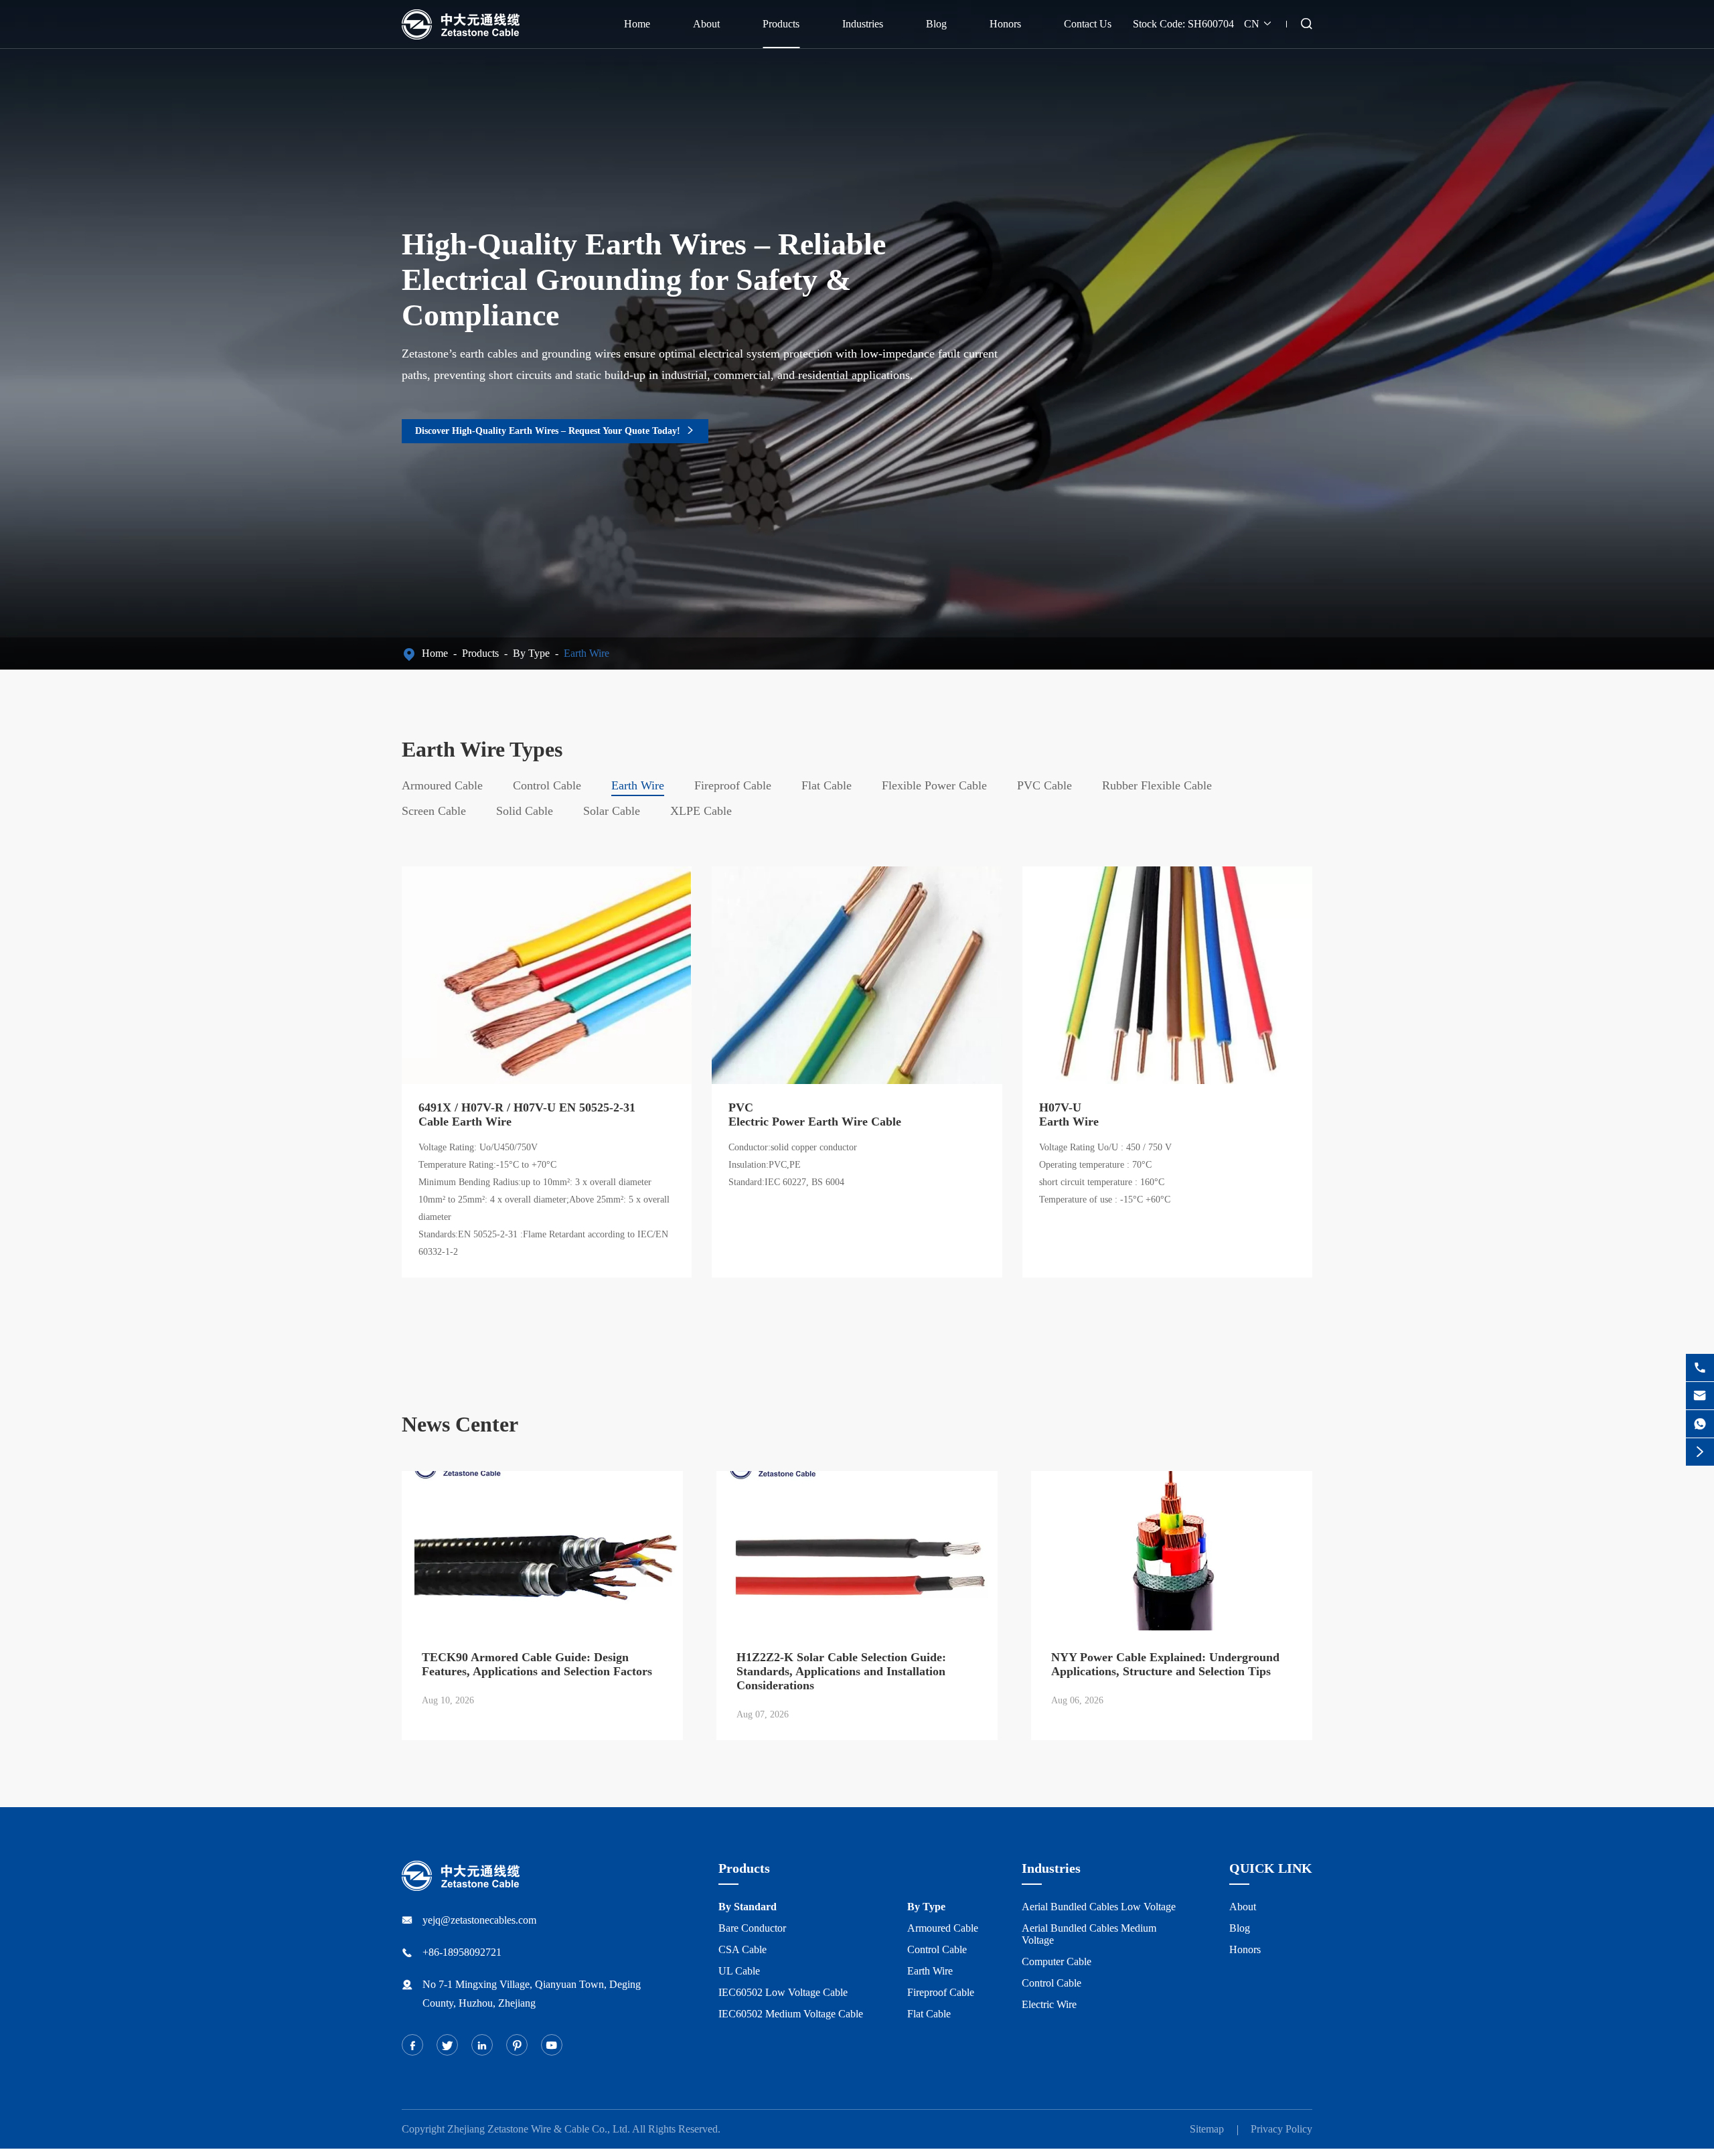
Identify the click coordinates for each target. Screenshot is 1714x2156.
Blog (936, 24)
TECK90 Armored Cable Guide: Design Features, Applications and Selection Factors (537, 1664)
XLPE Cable (701, 811)
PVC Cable (1044, 785)
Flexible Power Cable (934, 785)
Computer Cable (1057, 1961)
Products (781, 24)
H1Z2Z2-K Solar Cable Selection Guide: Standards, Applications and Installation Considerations (841, 1671)
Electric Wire (1049, 2004)
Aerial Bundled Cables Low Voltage (1099, 1907)
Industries (863, 24)
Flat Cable (827, 785)
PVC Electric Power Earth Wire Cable (815, 1114)
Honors (1005, 24)
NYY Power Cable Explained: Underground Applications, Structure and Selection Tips (1165, 1664)
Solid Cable (525, 811)
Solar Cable (612, 811)
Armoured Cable (442, 785)
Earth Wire (587, 653)
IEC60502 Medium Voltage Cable (791, 2014)
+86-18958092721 (462, 1952)
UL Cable (739, 1971)
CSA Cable (743, 1949)
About (706, 24)
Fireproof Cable (733, 785)
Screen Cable (434, 811)
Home (637, 24)
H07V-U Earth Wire (1069, 1114)
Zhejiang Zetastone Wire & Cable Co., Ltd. (539, 2129)
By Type (531, 653)
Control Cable (547, 785)
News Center (460, 1424)
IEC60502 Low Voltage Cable (783, 1992)
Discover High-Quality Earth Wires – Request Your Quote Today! (555, 431)
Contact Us (1088, 24)
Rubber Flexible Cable (1157, 785)
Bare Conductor (752, 1928)
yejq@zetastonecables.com (479, 1920)
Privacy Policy (1281, 2129)
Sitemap (1207, 2129)
